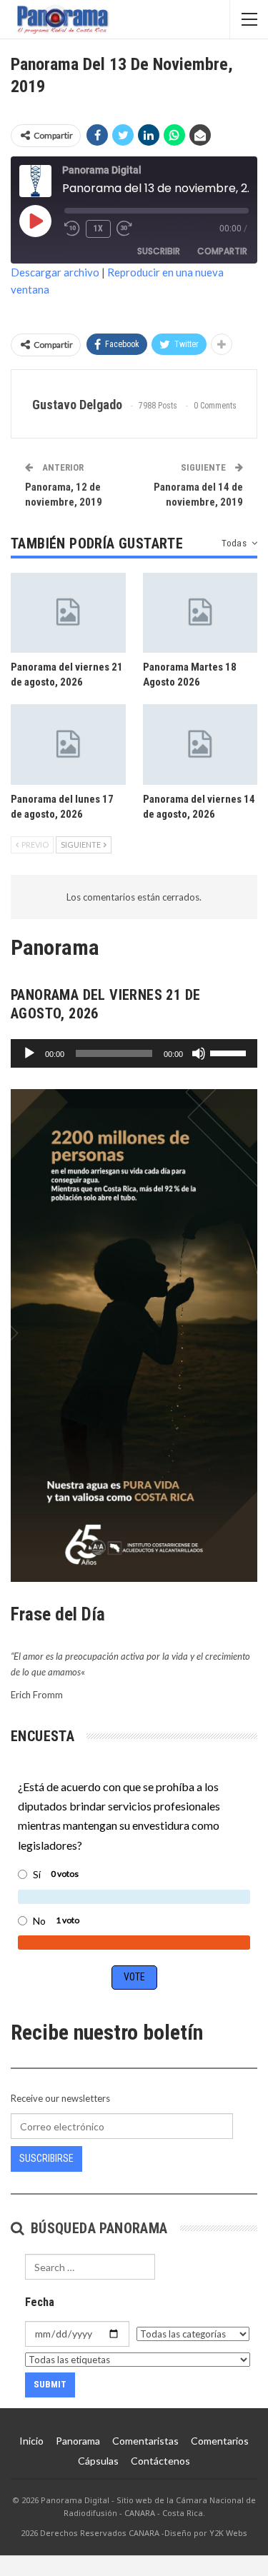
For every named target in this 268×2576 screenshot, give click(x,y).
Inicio (31, 2441)
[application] (134, 1053)
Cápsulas (98, 2461)
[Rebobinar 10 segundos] (72, 229)
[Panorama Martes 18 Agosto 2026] (200, 613)
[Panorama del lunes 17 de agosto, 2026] (68, 744)
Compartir (222, 251)
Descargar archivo (55, 272)
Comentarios (220, 2441)
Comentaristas (145, 2441)
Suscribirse (46, 2158)
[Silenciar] (199, 1053)
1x (98, 229)
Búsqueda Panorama (97, 2228)
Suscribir (159, 251)
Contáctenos (160, 2461)
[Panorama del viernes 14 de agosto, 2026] (200, 744)
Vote (134, 1977)
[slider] (230, 1052)
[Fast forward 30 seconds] (125, 229)
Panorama (78, 2441)
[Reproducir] (29, 1053)
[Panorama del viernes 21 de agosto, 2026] (68, 613)
